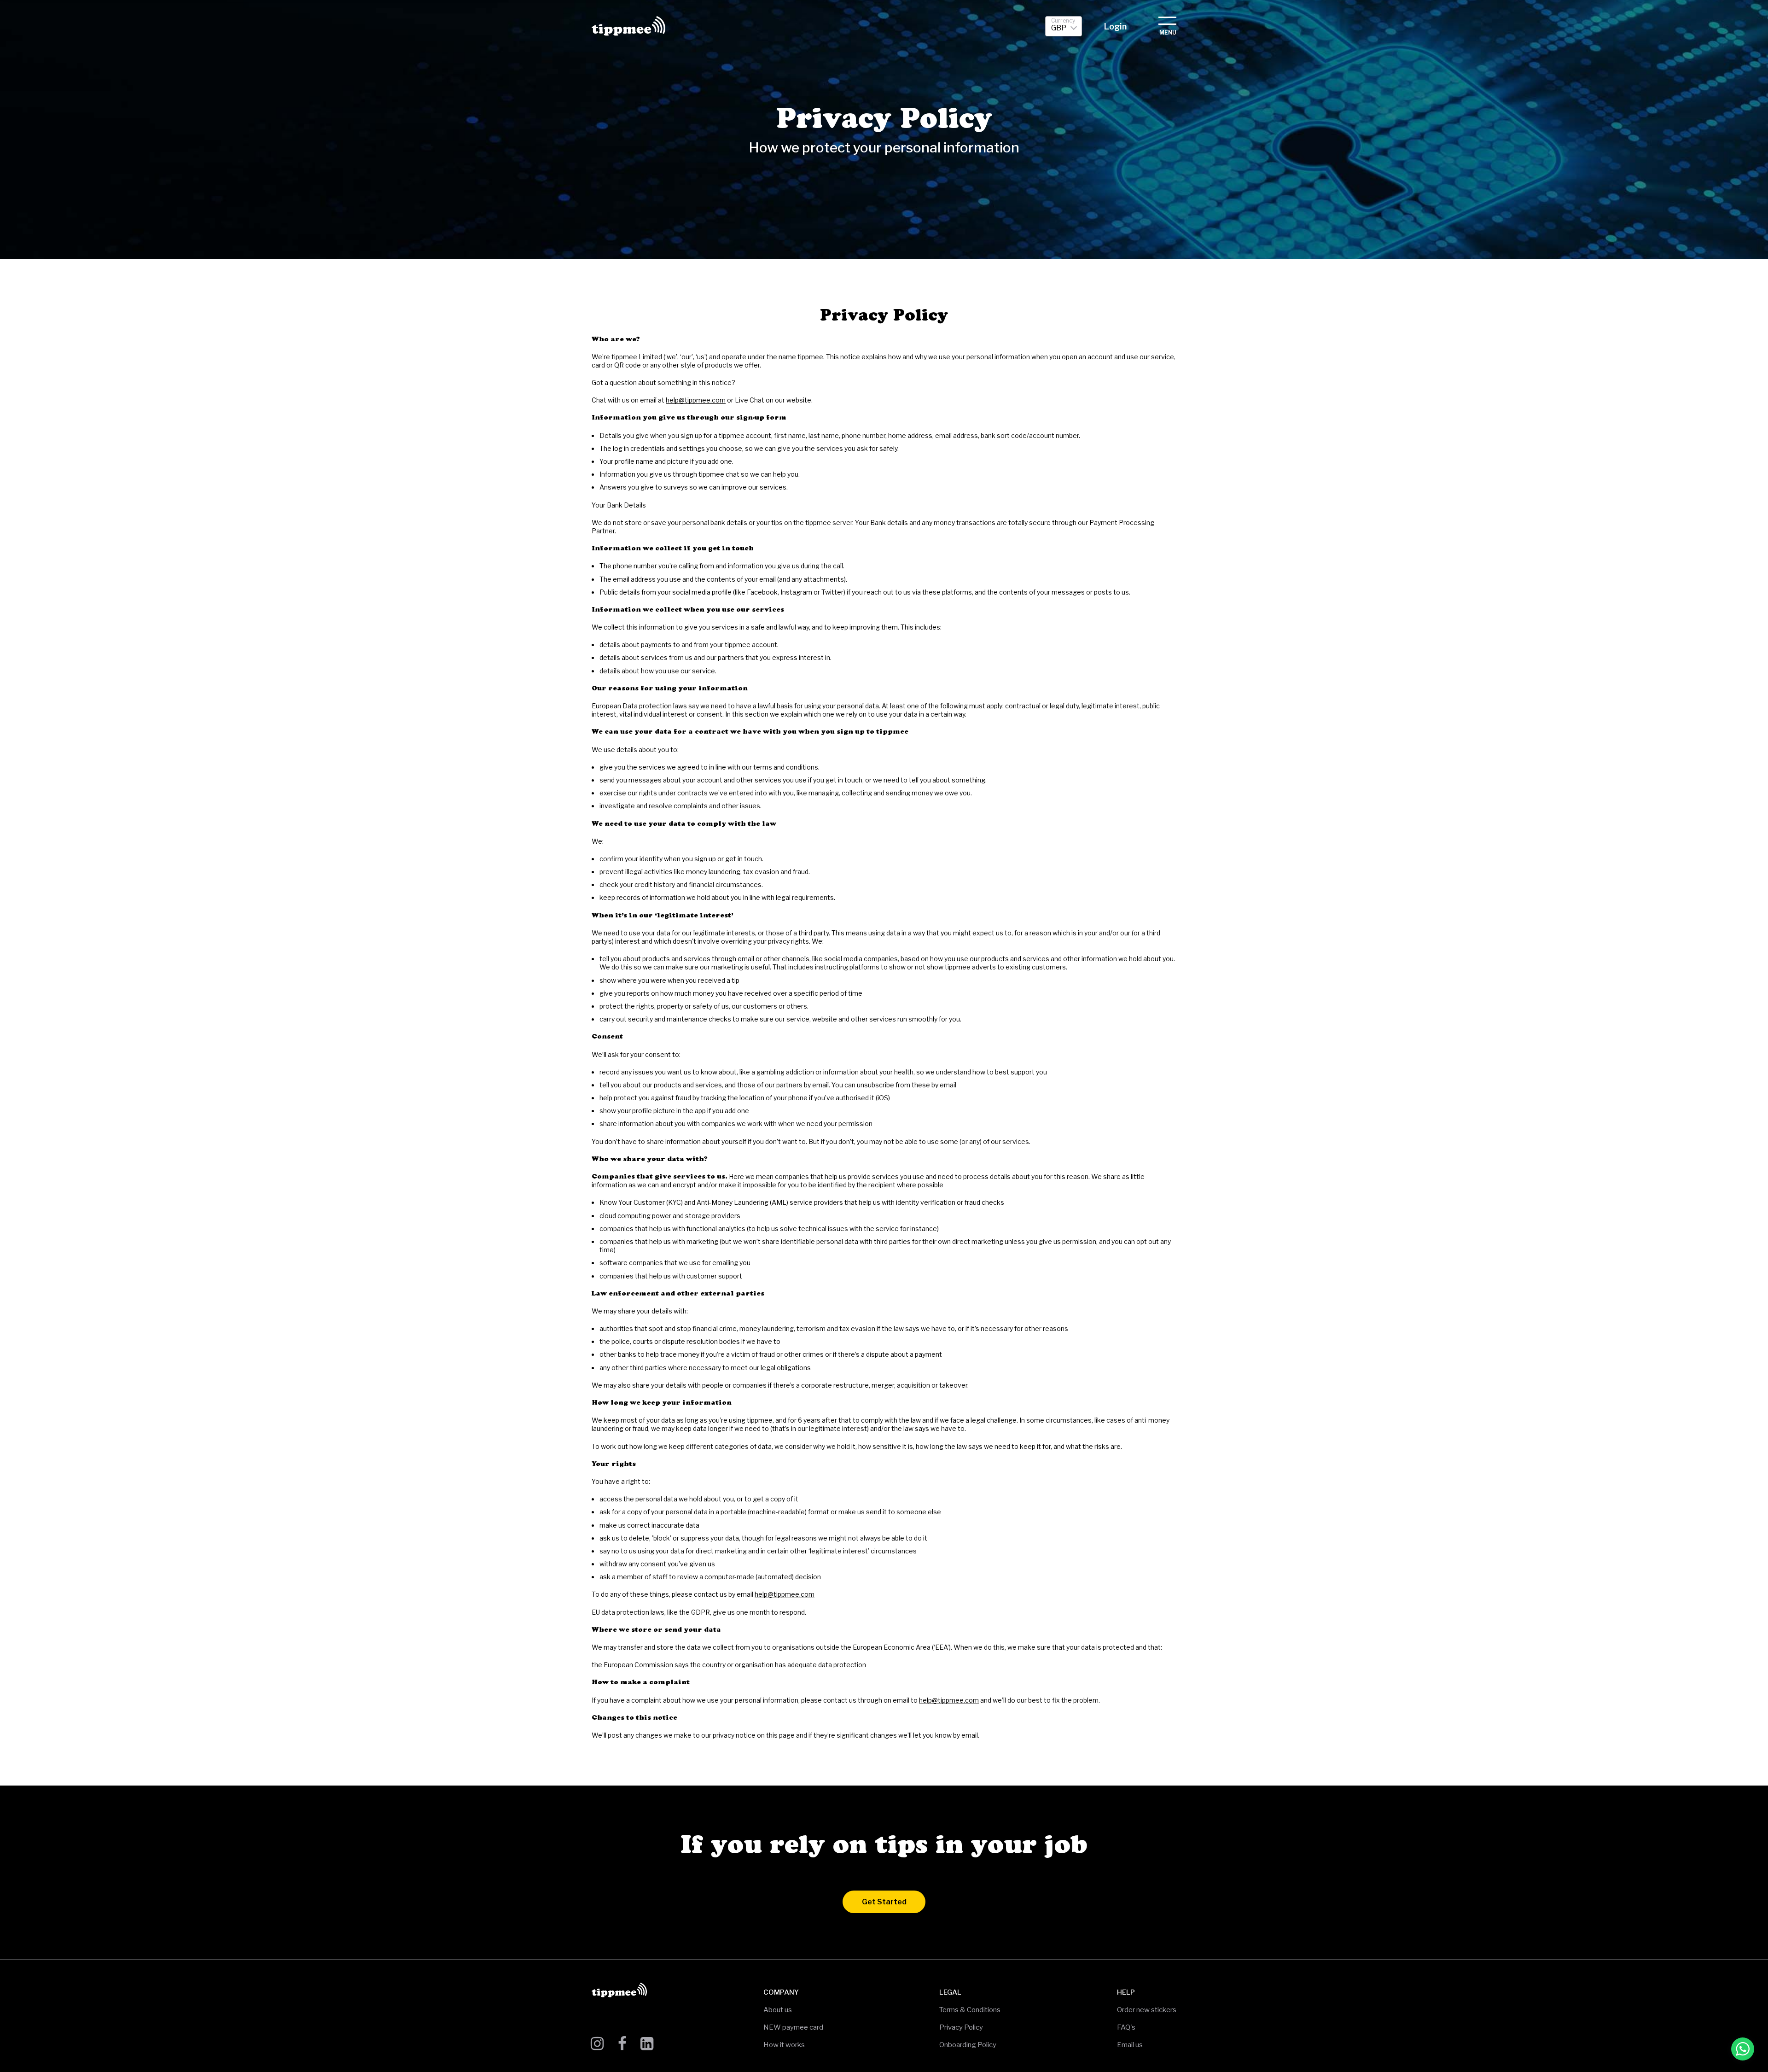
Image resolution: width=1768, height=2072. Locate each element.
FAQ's (1126, 2027)
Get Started (884, 1902)
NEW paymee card (793, 2027)
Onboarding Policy (968, 2045)
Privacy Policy (961, 2027)
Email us (1130, 2045)
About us (778, 2010)
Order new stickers (1147, 2010)
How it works (784, 2045)
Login (1115, 26)
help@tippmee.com (696, 400)
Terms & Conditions (970, 2010)
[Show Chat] (1743, 2049)
